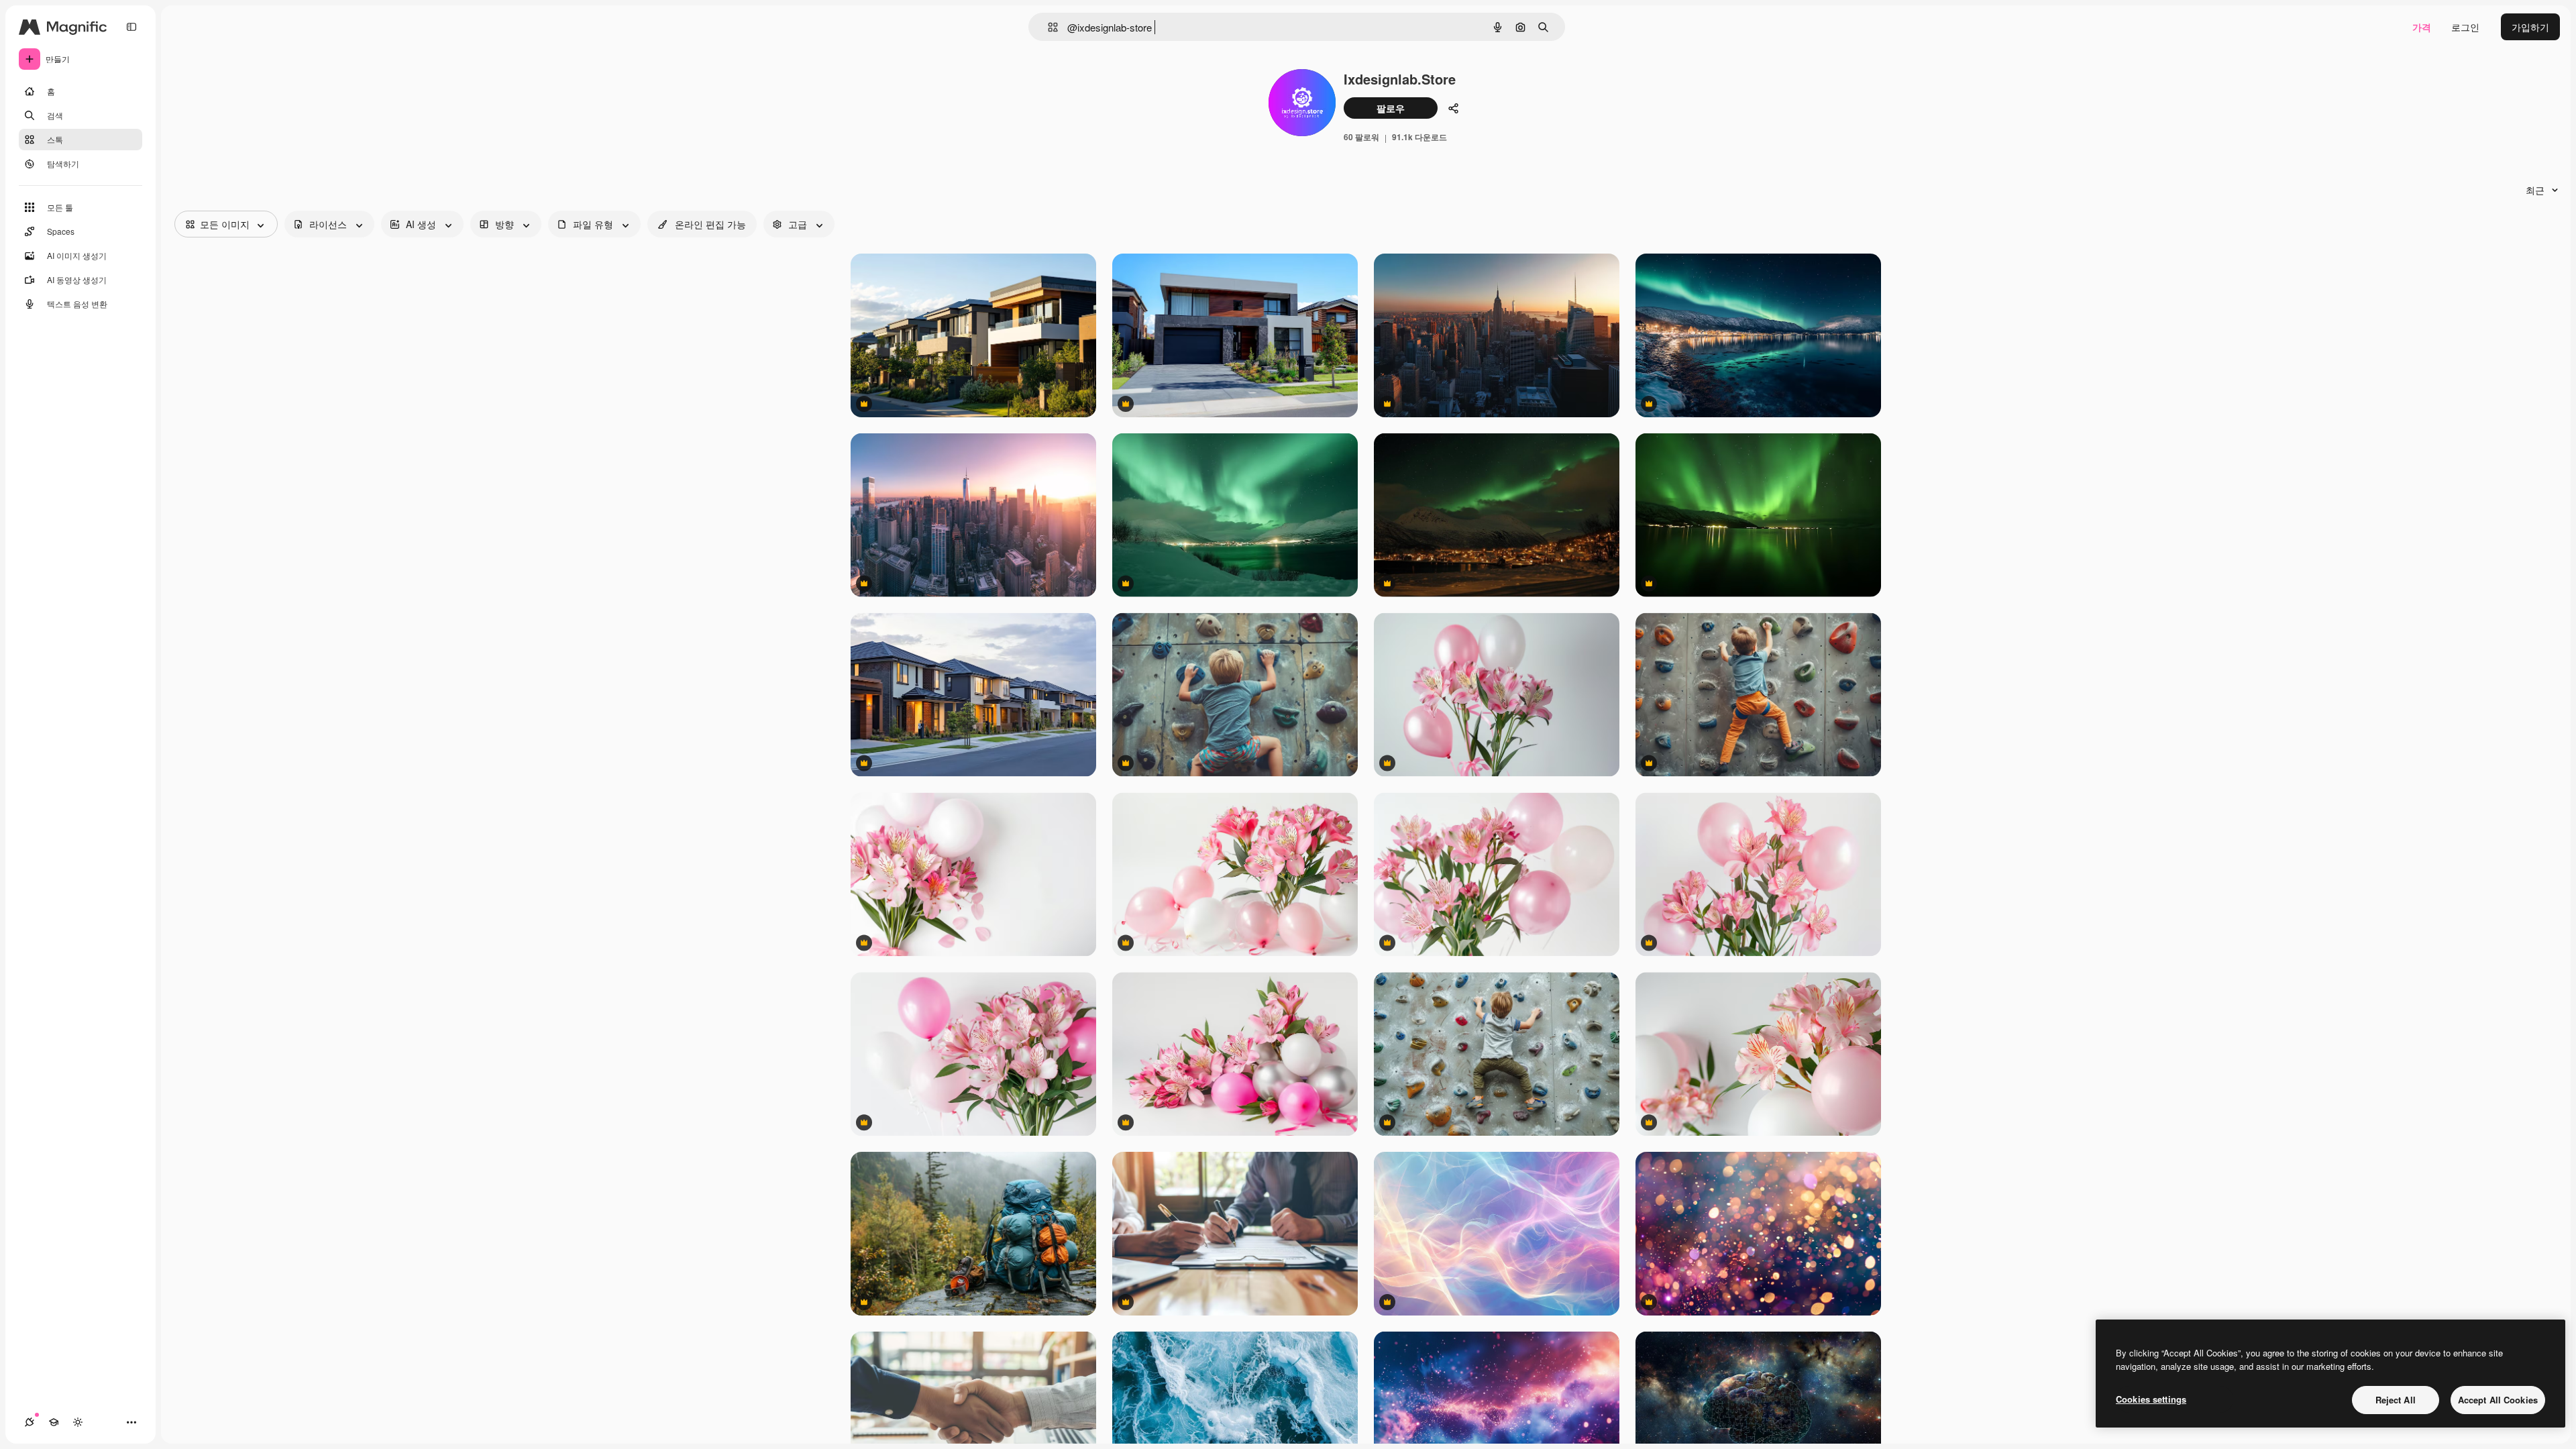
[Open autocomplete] (1048, 27)
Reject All (2396, 1400)
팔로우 (1391, 108)
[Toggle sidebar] (131, 27)
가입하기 (2530, 27)
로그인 (2465, 27)
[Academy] (54, 1422)
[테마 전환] (78, 1422)
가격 (2422, 27)
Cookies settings (2151, 1399)
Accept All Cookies (2498, 1400)
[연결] (30, 1422)
